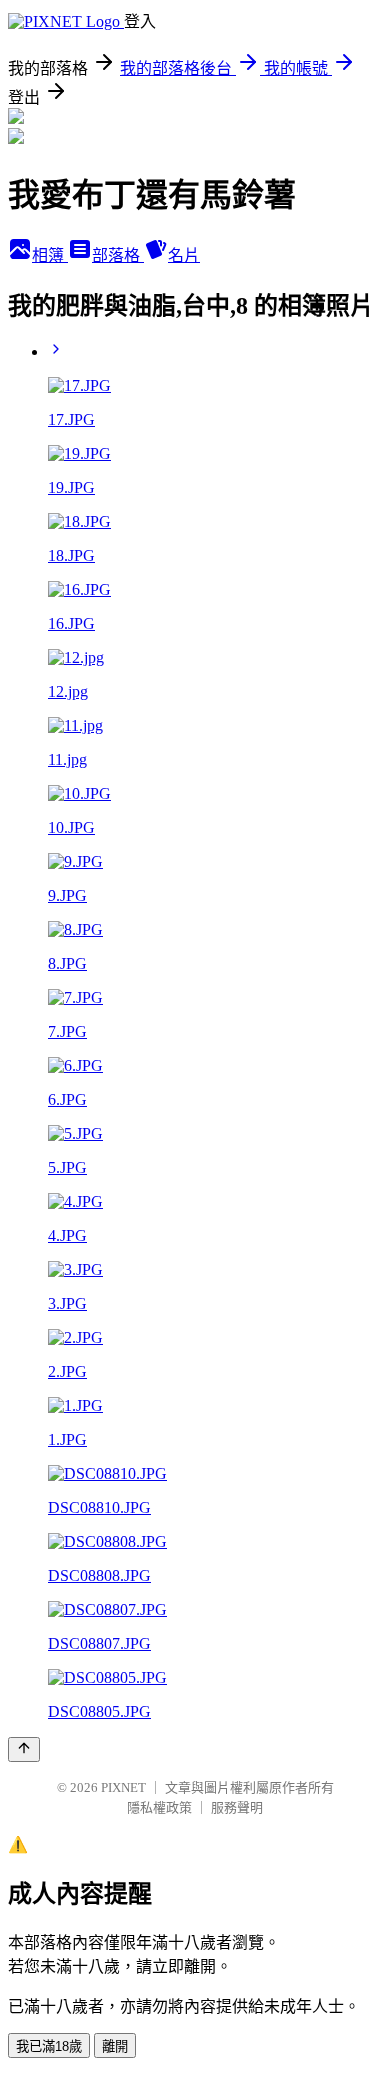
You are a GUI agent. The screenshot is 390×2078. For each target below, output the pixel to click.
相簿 (50, 255)
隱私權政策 (159, 1807)
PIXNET (123, 1787)
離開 (115, 2046)
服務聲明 (237, 1807)
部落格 (118, 255)
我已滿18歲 (49, 2046)
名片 (184, 255)
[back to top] (24, 1749)
